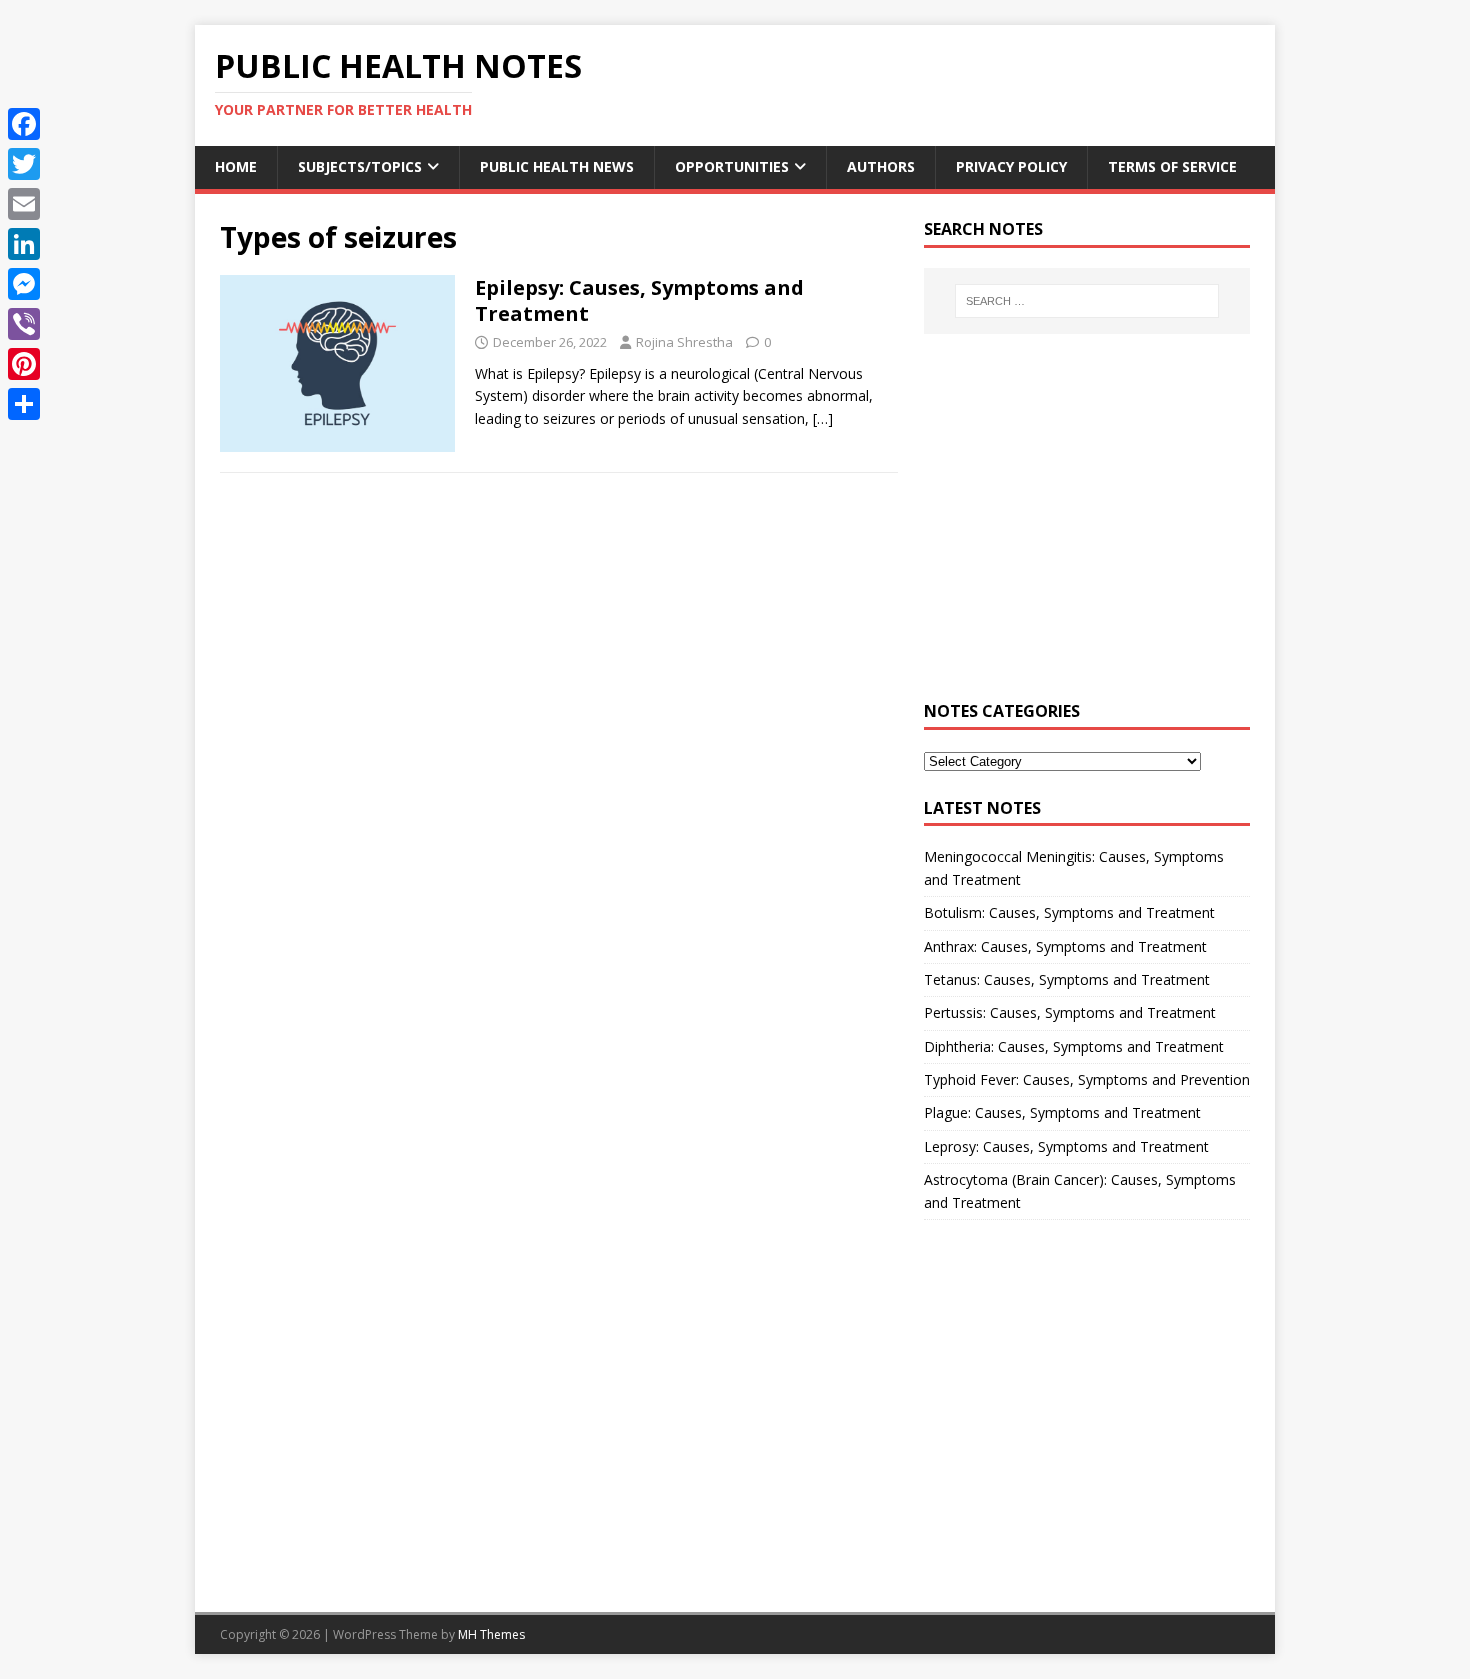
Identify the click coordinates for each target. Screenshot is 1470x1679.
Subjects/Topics (360, 166)
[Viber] (24, 324)
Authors (881, 166)
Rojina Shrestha (684, 342)
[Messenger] (24, 284)
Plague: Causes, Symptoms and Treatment (1062, 1112)
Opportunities (732, 166)
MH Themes (491, 1634)
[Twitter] (24, 164)
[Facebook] (24, 124)
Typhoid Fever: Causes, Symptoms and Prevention (1087, 1079)
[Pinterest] (24, 364)
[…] (823, 418)
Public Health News (557, 166)
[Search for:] (1087, 301)
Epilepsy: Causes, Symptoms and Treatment (639, 300)
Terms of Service (1172, 166)
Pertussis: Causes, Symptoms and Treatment (1070, 1012)
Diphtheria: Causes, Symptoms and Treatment (1074, 1046)
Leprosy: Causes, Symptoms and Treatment (1066, 1146)
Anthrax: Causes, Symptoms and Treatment (1065, 946)
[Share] (24, 404)
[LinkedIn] (24, 244)
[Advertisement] (1087, 529)
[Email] (24, 204)
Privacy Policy (1011, 166)
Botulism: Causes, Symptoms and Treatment (1069, 912)
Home (236, 166)
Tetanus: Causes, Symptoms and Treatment (1067, 979)
